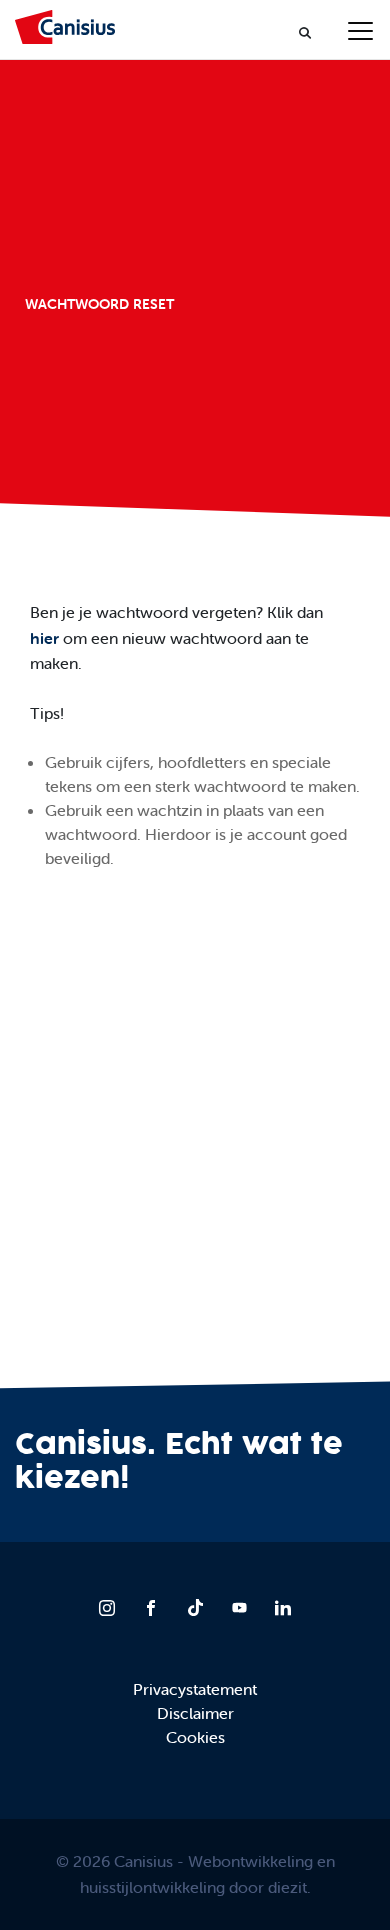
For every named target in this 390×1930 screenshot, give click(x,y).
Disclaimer (195, 1713)
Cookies (195, 1737)
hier (46, 638)
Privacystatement (195, 1689)
